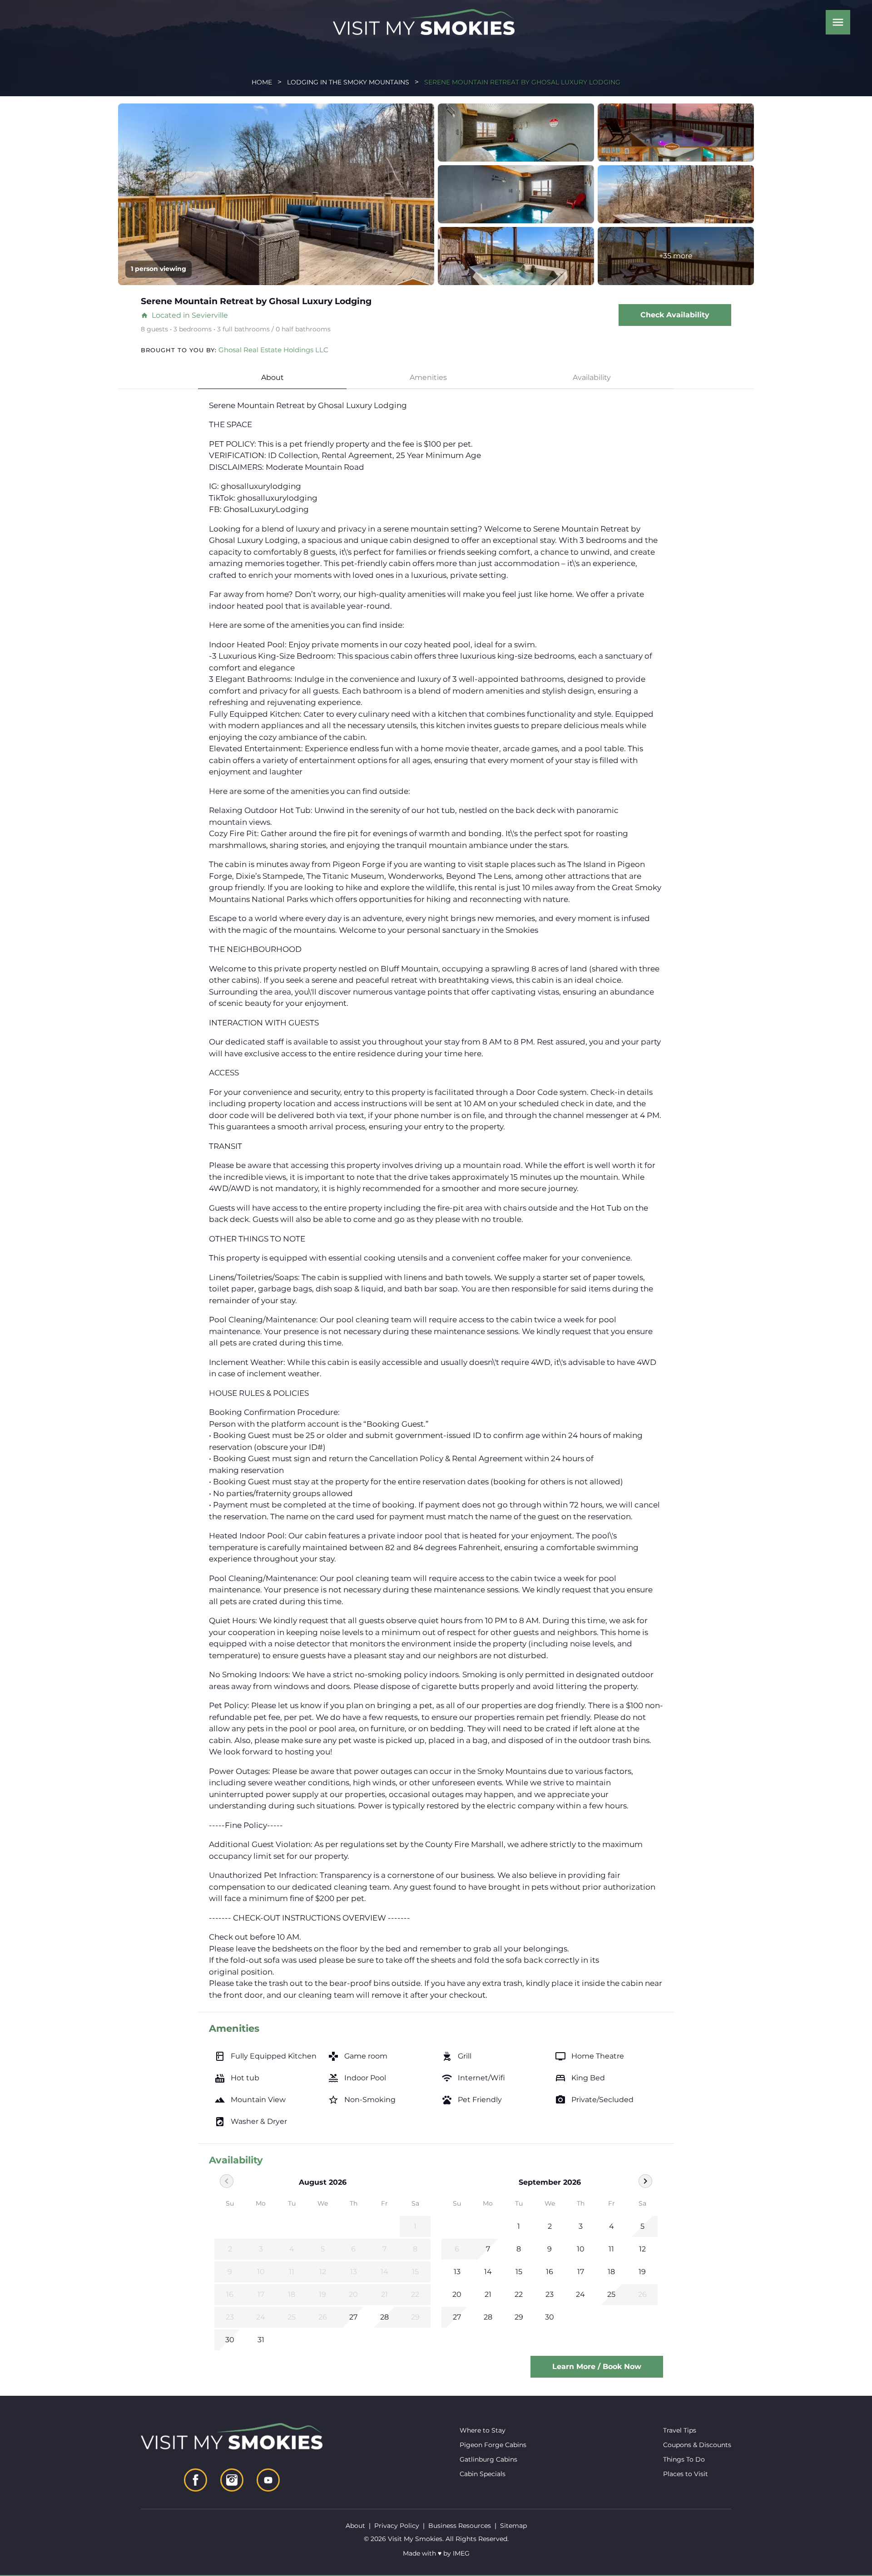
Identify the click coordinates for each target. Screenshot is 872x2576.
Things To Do (684, 2459)
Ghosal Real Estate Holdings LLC (273, 350)
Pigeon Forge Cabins (493, 2445)
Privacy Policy (397, 2526)
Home (262, 82)
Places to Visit (686, 2474)
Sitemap (513, 2526)
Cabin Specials (483, 2474)
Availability (592, 377)
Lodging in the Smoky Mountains (348, 82)
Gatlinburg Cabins (488, 2459)
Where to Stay (483, 2430)
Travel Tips (680, 2430)
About (272, 377)
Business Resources (460, 2526)
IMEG (461, 2553)
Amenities (428, 377)
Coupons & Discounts (697, 2445)
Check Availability (675, 315)
